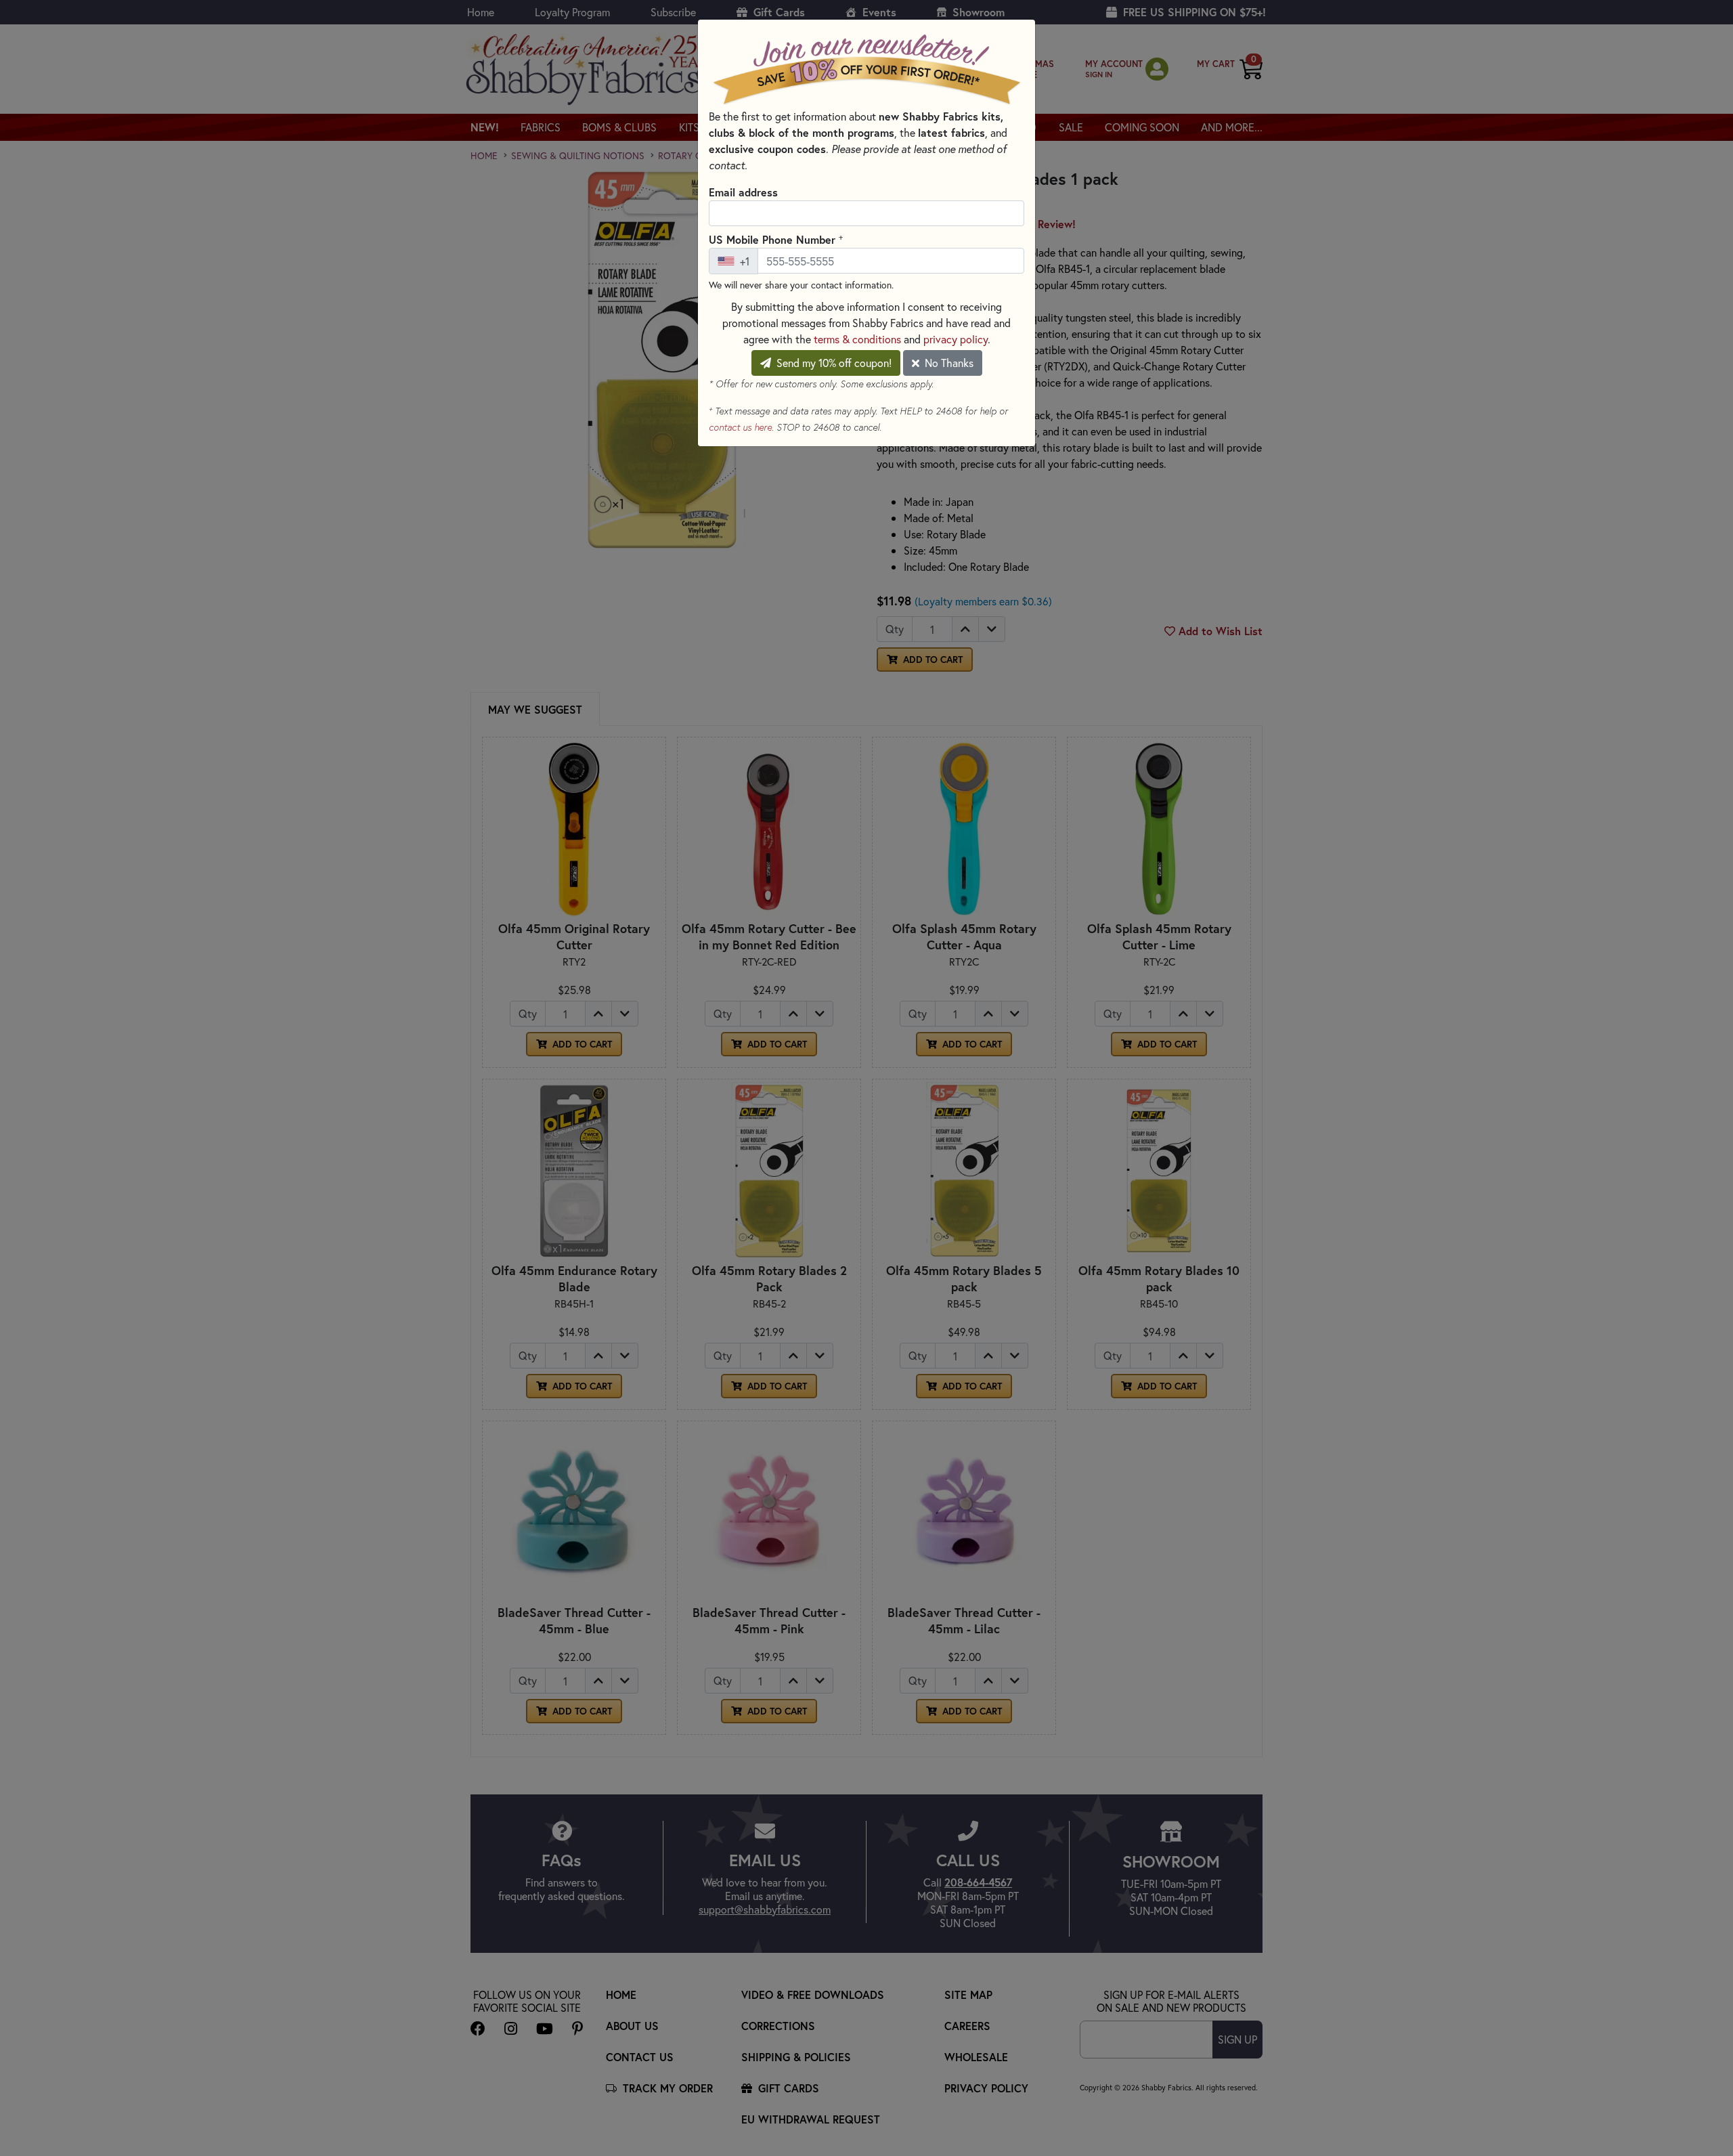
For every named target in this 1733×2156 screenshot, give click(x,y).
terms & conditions (857, 339)
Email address (743, 192)
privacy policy (956, 339)
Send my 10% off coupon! (833, 363)
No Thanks (948, 363)
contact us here (740, 427)
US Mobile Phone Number (776, 239)
